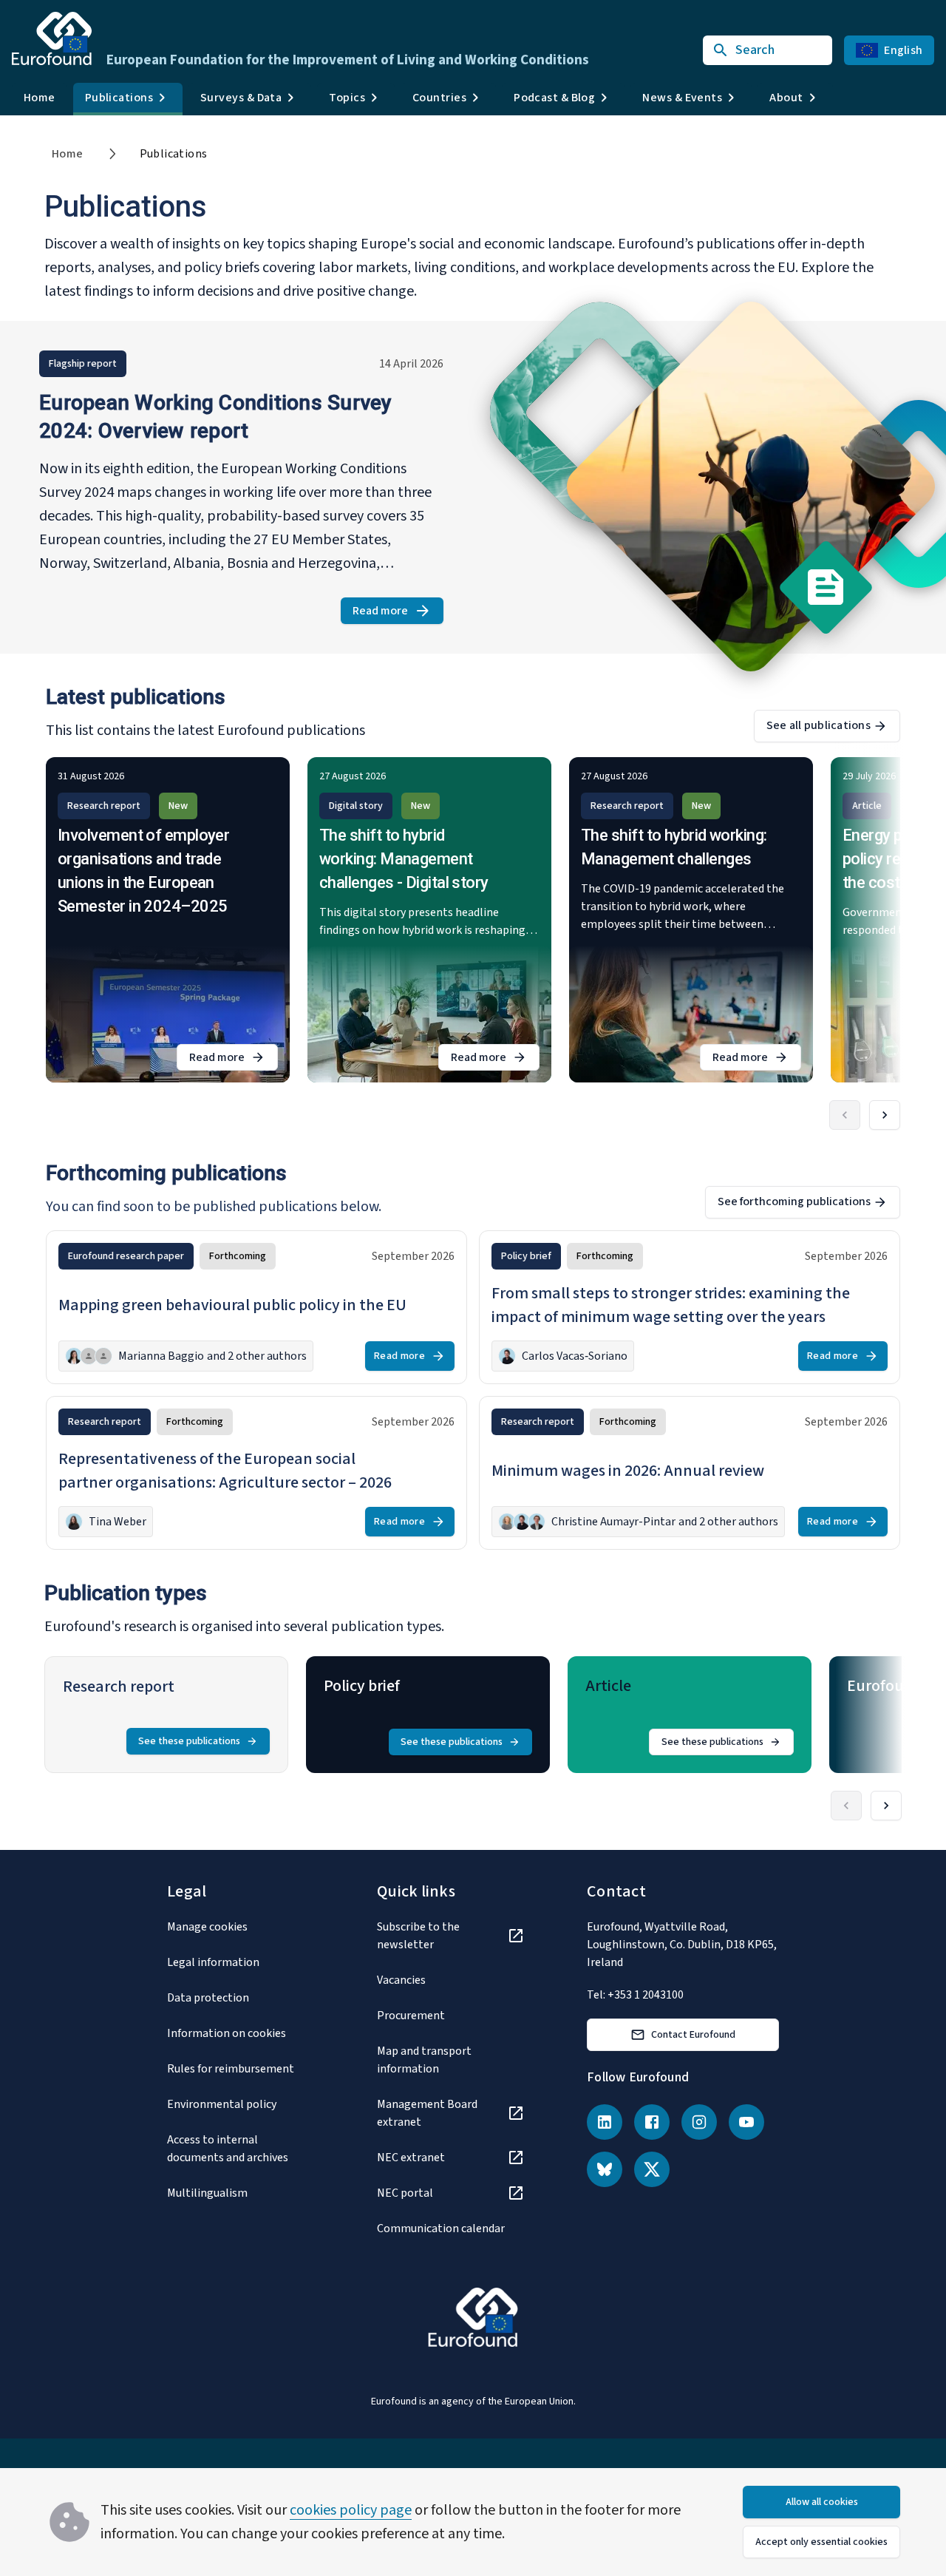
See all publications (819, 725)
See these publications (189, 1741)
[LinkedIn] (605, 2122)
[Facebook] (652, 2122)
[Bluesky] (605, 2169)
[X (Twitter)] (652, 2169)
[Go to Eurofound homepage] (52, 38)
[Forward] (885, 1115)
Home (40, 98)
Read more (398, 613)
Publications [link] (174, 154)
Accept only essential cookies (821, 2542)
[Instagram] (699, 2122)
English (903, 50)
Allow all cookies (822, 2502)
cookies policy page (351, 2510)
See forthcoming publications (794, 1201)
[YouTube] (746, 2122)
